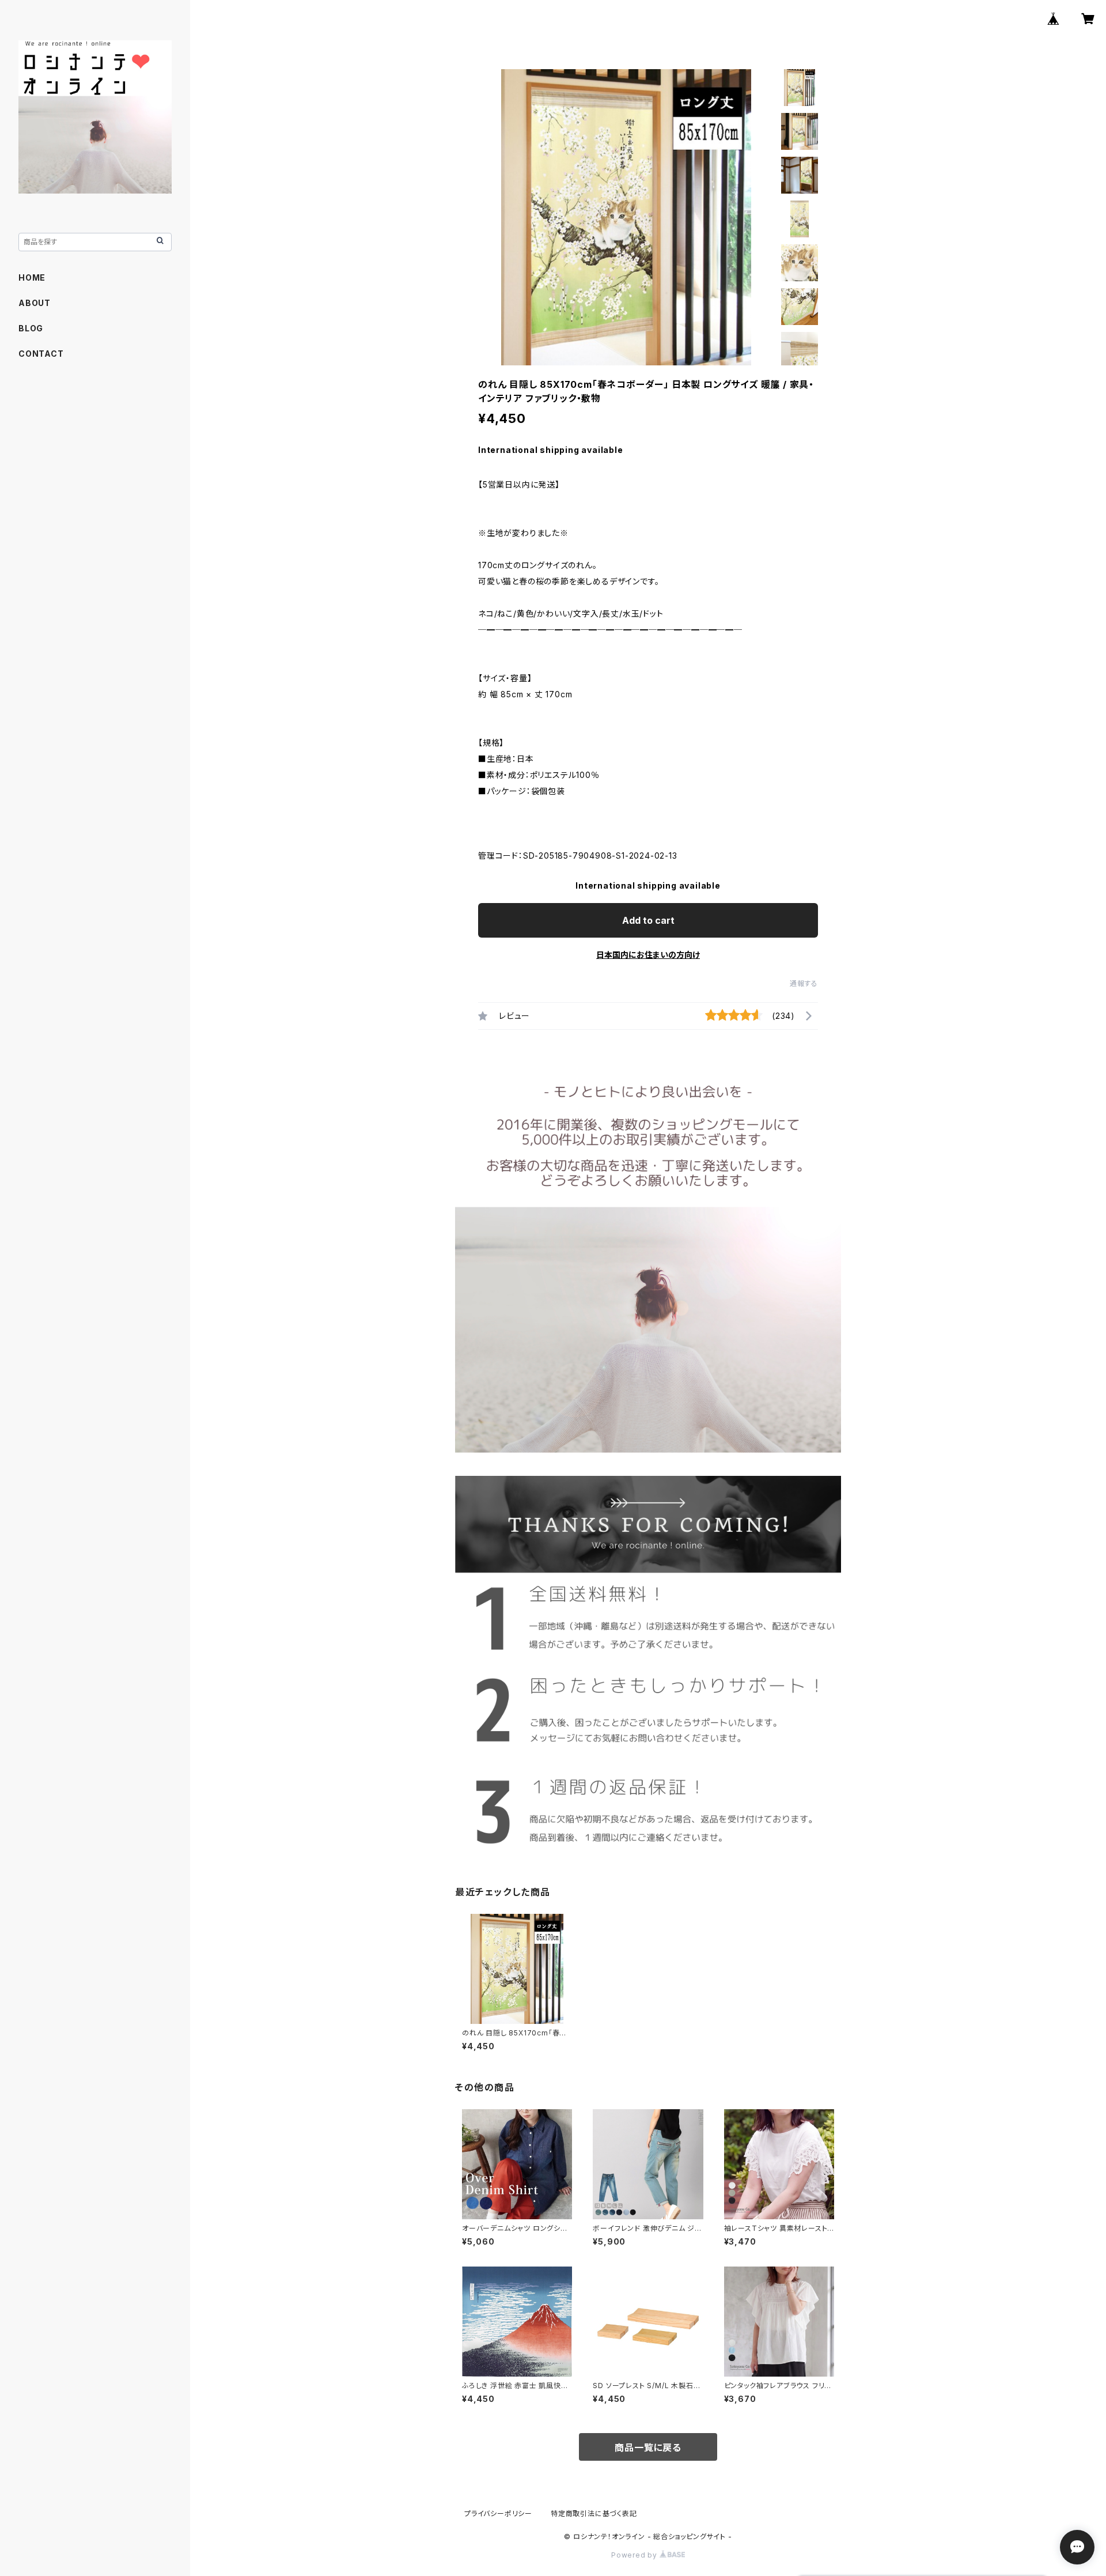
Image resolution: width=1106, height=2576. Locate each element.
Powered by (635, 2555)
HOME (32, 277)
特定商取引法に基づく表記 (594, 2513)
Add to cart (648, 920)
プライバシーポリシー (498, 2513)
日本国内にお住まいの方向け (648, 955)
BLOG (31, 328)
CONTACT (41, 354)
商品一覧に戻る (648, 2447)
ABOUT (35, 303)
